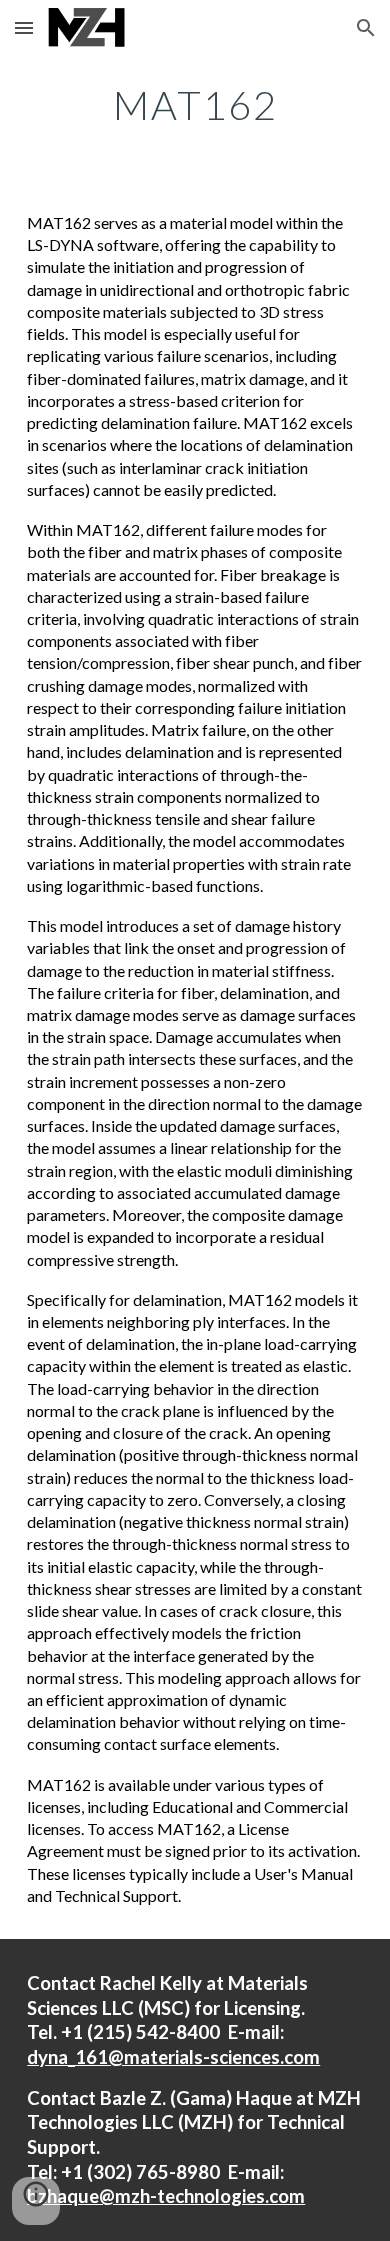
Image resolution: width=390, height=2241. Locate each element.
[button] (24, 27)
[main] (195, 105)
